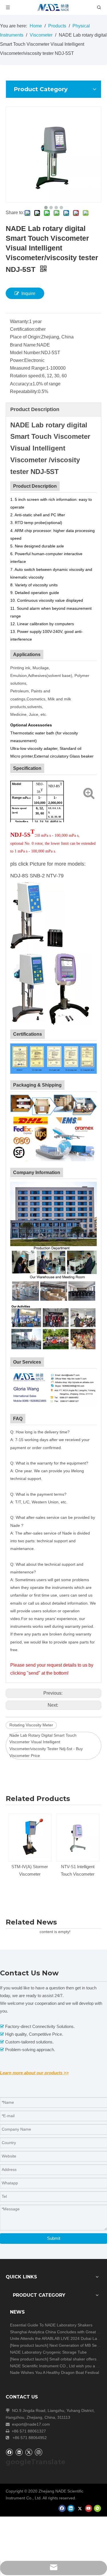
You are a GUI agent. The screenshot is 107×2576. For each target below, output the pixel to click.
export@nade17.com (31, 2424)
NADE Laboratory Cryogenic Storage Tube (48, 2352)
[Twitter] (29, 2452)
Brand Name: (23, 345)
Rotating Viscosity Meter (31, 1725)
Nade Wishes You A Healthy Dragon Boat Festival (54, 2372)
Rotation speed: (26, 376)
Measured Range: (28, 368)
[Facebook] (9, 2452)
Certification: (23, 329)
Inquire (28, 293)
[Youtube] (89, 2508)
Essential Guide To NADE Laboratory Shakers (51, 2325)
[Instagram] (39, 2452)
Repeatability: (24, 392)
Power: (17, 360)
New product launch (29, 2345)
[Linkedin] (19, 2452)
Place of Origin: (26, 337)
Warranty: (20, 321)
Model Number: (26, 353)
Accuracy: (20, 384)
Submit (54, 2238)
